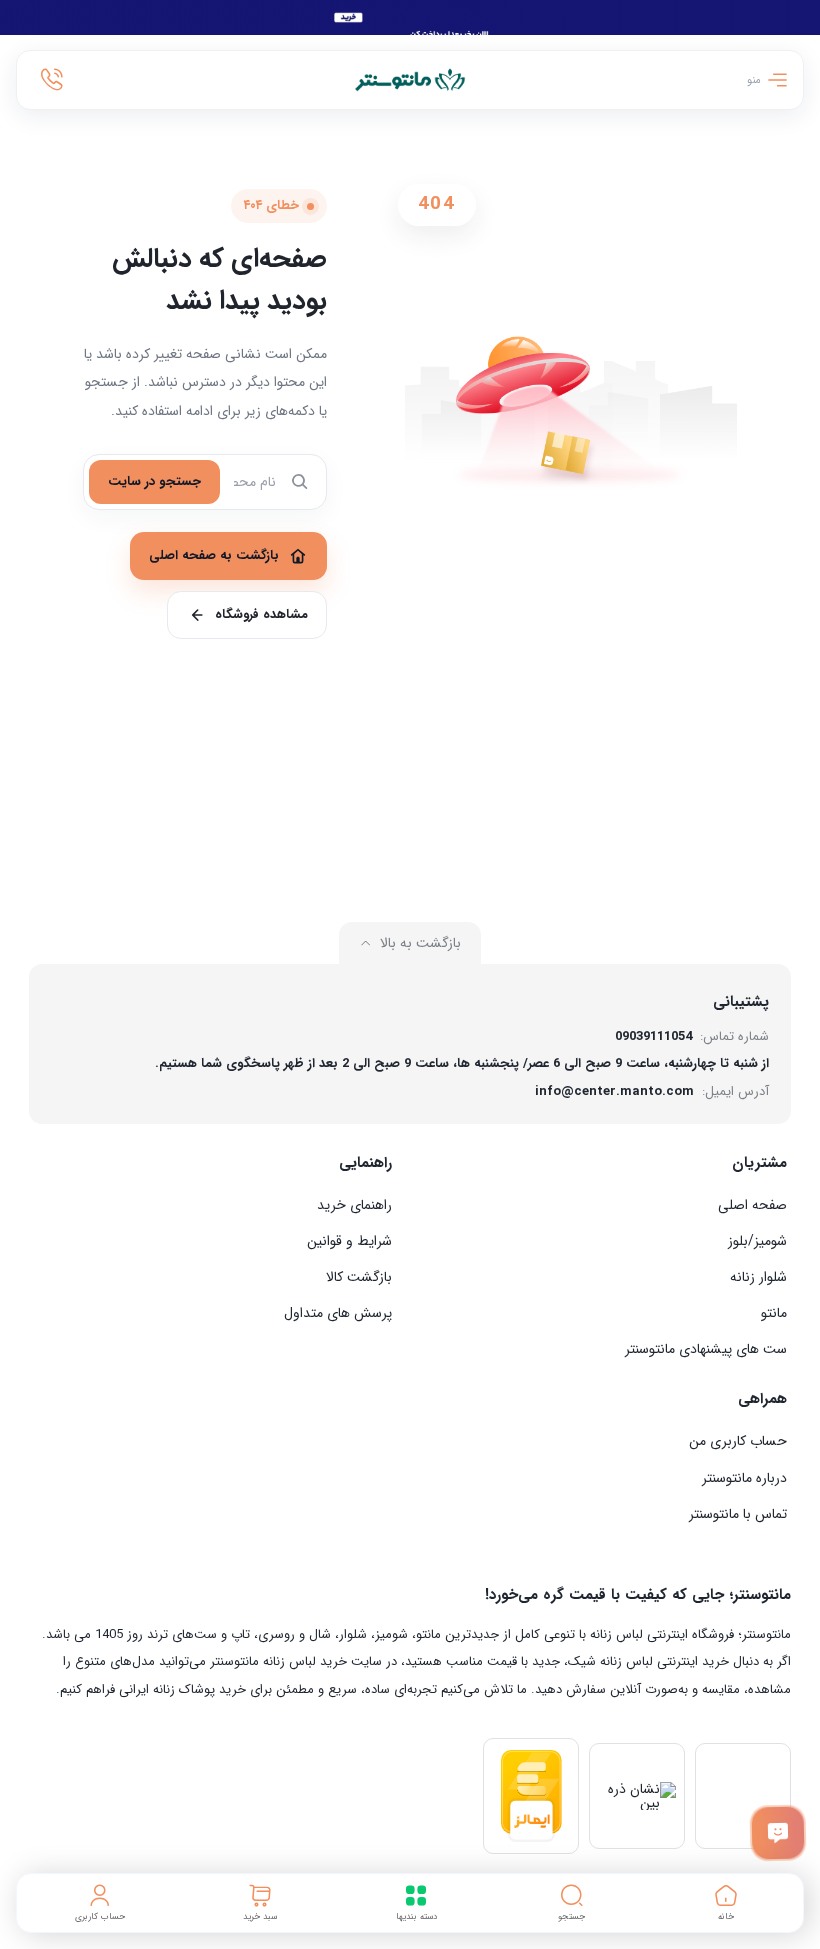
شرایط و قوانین (349, 1241)
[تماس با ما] (777, 1832)
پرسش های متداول (338, 1313)
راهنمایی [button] (365, 1163)
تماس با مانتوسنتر (738, 1514)
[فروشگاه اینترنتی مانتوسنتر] (410, 80)
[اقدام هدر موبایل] (52, 80)
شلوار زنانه (758, 1277)
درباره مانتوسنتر (744, 1478)
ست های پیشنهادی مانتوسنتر (706, 1349)
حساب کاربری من (738, 1441)
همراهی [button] (762, 1399)
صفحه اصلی (752, 1205)
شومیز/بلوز (757, 1241)
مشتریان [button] (759, 1163)
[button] (572, 1903)
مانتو (774, 1313)
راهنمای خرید (354, 1205)
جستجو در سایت (154, 481)
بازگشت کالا (359, 1277)
